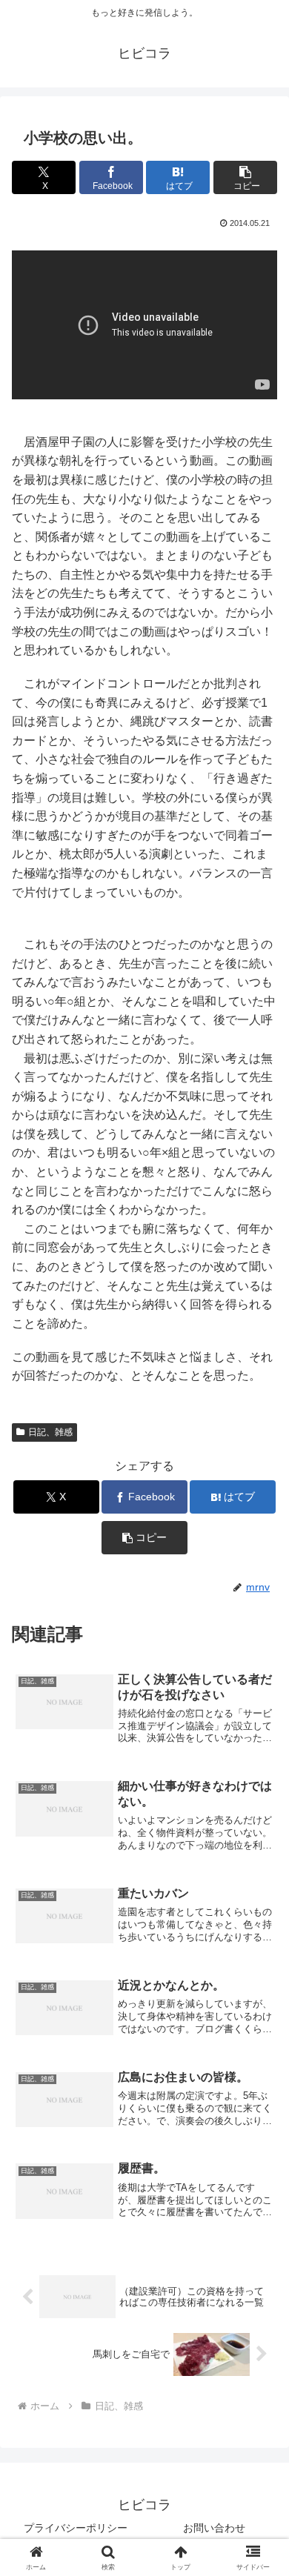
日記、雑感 (50, 1432)
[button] (245, 177)
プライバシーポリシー (76, 2528)
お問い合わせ (214, 2528)
